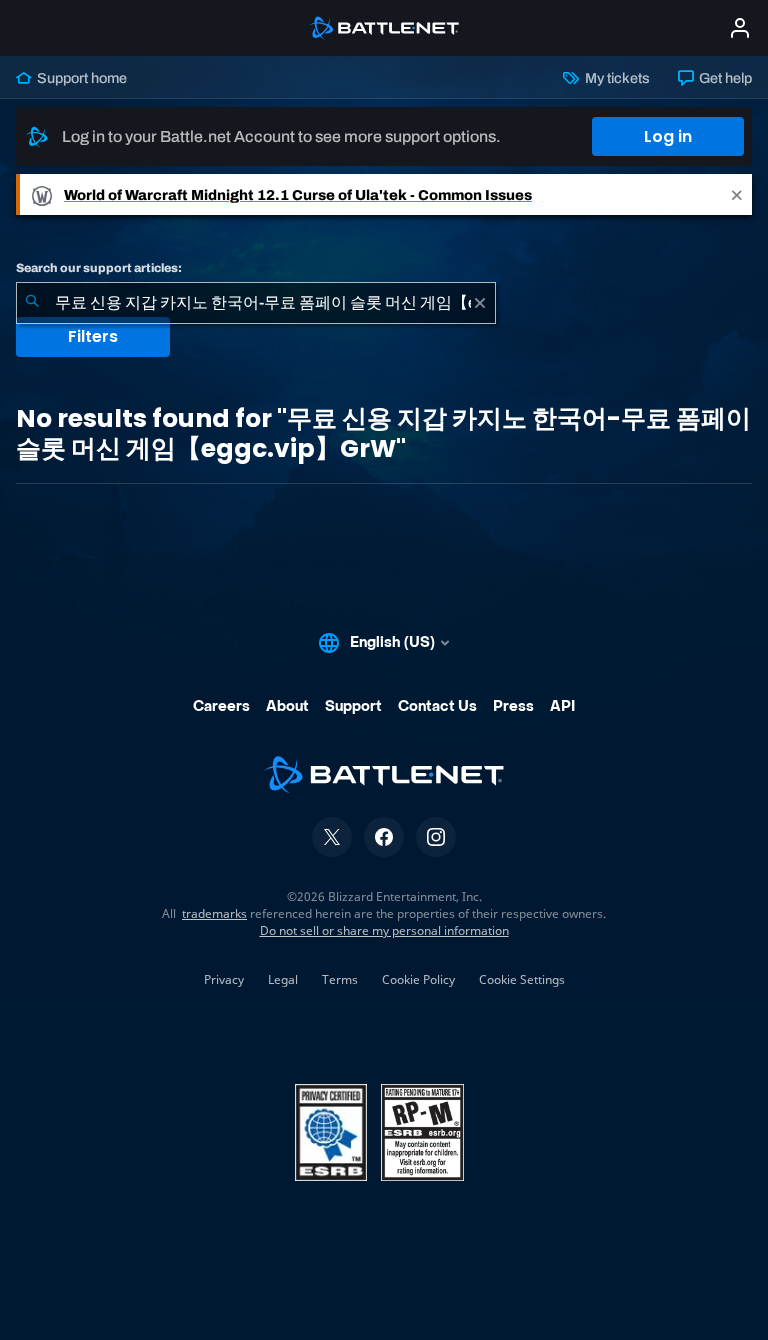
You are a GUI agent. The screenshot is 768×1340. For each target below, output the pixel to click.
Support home (80, 78)
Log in (668, 136)
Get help (724, 78)
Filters (93, 336)
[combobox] (256, 303)
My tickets (615, 78)
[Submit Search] (32, 303)
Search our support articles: (99, 268)
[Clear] (480, 303)
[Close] (737, 194)
